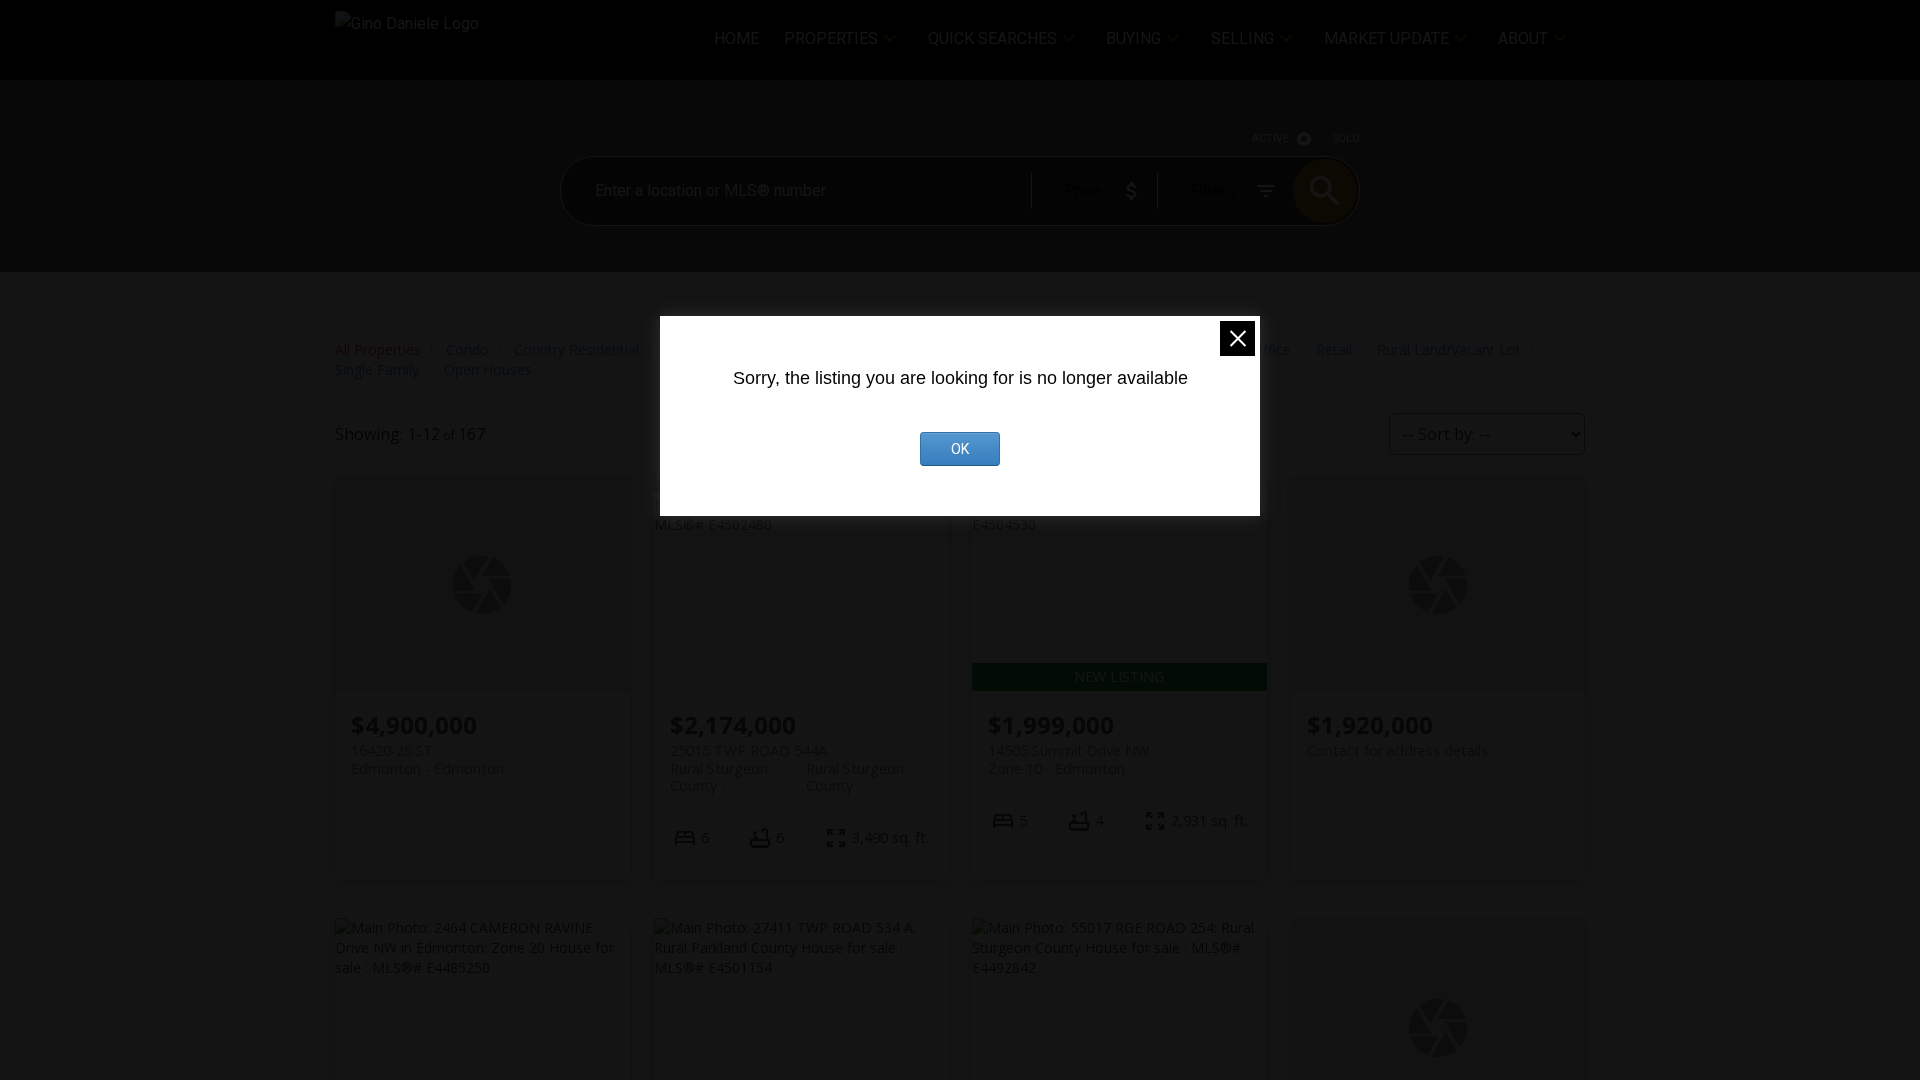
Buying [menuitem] (1133, 38)
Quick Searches (992, 38)
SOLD (1346, 138)
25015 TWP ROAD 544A (787, 759)
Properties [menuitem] (831, 38)
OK (960, 449)
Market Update (1386, 38)
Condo (467, 349)
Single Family (377, 369)
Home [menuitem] (736, 38)
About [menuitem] (1523, 38)
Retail (1334, 349)
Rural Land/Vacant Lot (1449, 349)
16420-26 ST (427, 759)
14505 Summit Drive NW (1068, 759)
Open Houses (488, 369)
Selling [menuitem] (1242, 38)
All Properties (378, 349)
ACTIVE (1270, 138)
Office (1271, 349)
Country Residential (576, 349)
